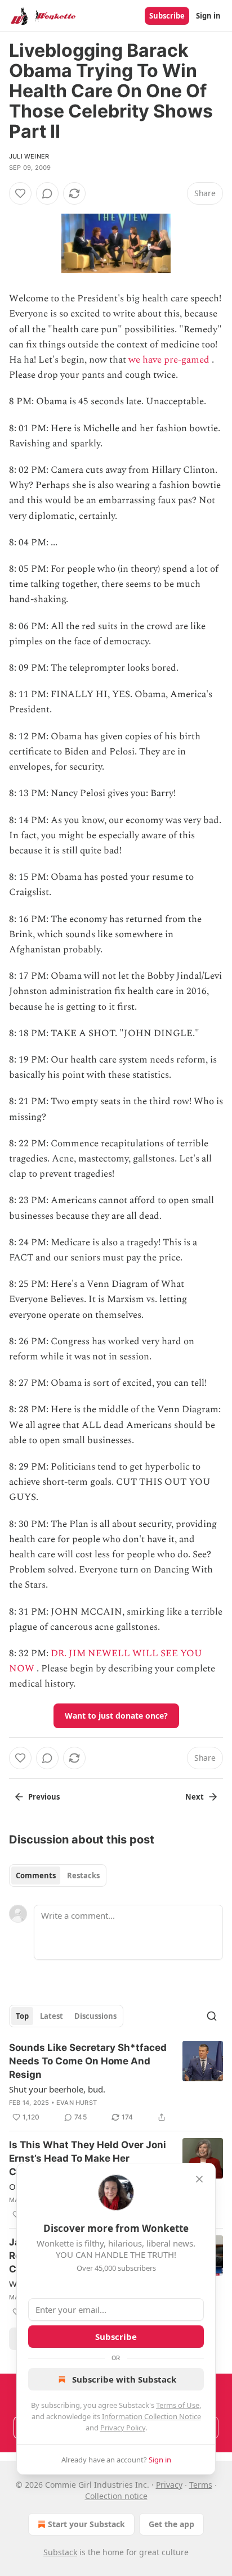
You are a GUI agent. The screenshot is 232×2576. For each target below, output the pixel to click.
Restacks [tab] (83, 1875)
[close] (199, 2179)
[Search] (212, 2016)
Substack (60, 2552)
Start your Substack (86, 2524)
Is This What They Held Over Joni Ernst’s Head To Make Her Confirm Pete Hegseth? (88, 2158)
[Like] (20, 193)
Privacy (169, 2485)
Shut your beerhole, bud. (57, 2089)
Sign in (208, 16)
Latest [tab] (52, 2016)
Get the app (171, 2524)
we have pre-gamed (169, 360)
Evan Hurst (77, 2103)
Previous (44, 1797)
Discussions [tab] (95, 2016)
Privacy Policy (123, 2428)
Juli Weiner (29, 156)
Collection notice (116, 2496)
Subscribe (167, 16)
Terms (201, 2485)
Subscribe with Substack (124, 2379)
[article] (116, 2082)
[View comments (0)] (47, 193)
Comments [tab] (36, 1875)
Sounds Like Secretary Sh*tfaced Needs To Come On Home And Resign (88, 2061)
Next (195, 1797)
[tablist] (58, 1875)
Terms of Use (178, 2405)
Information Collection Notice (151, 2416)
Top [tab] (22, 2016)
